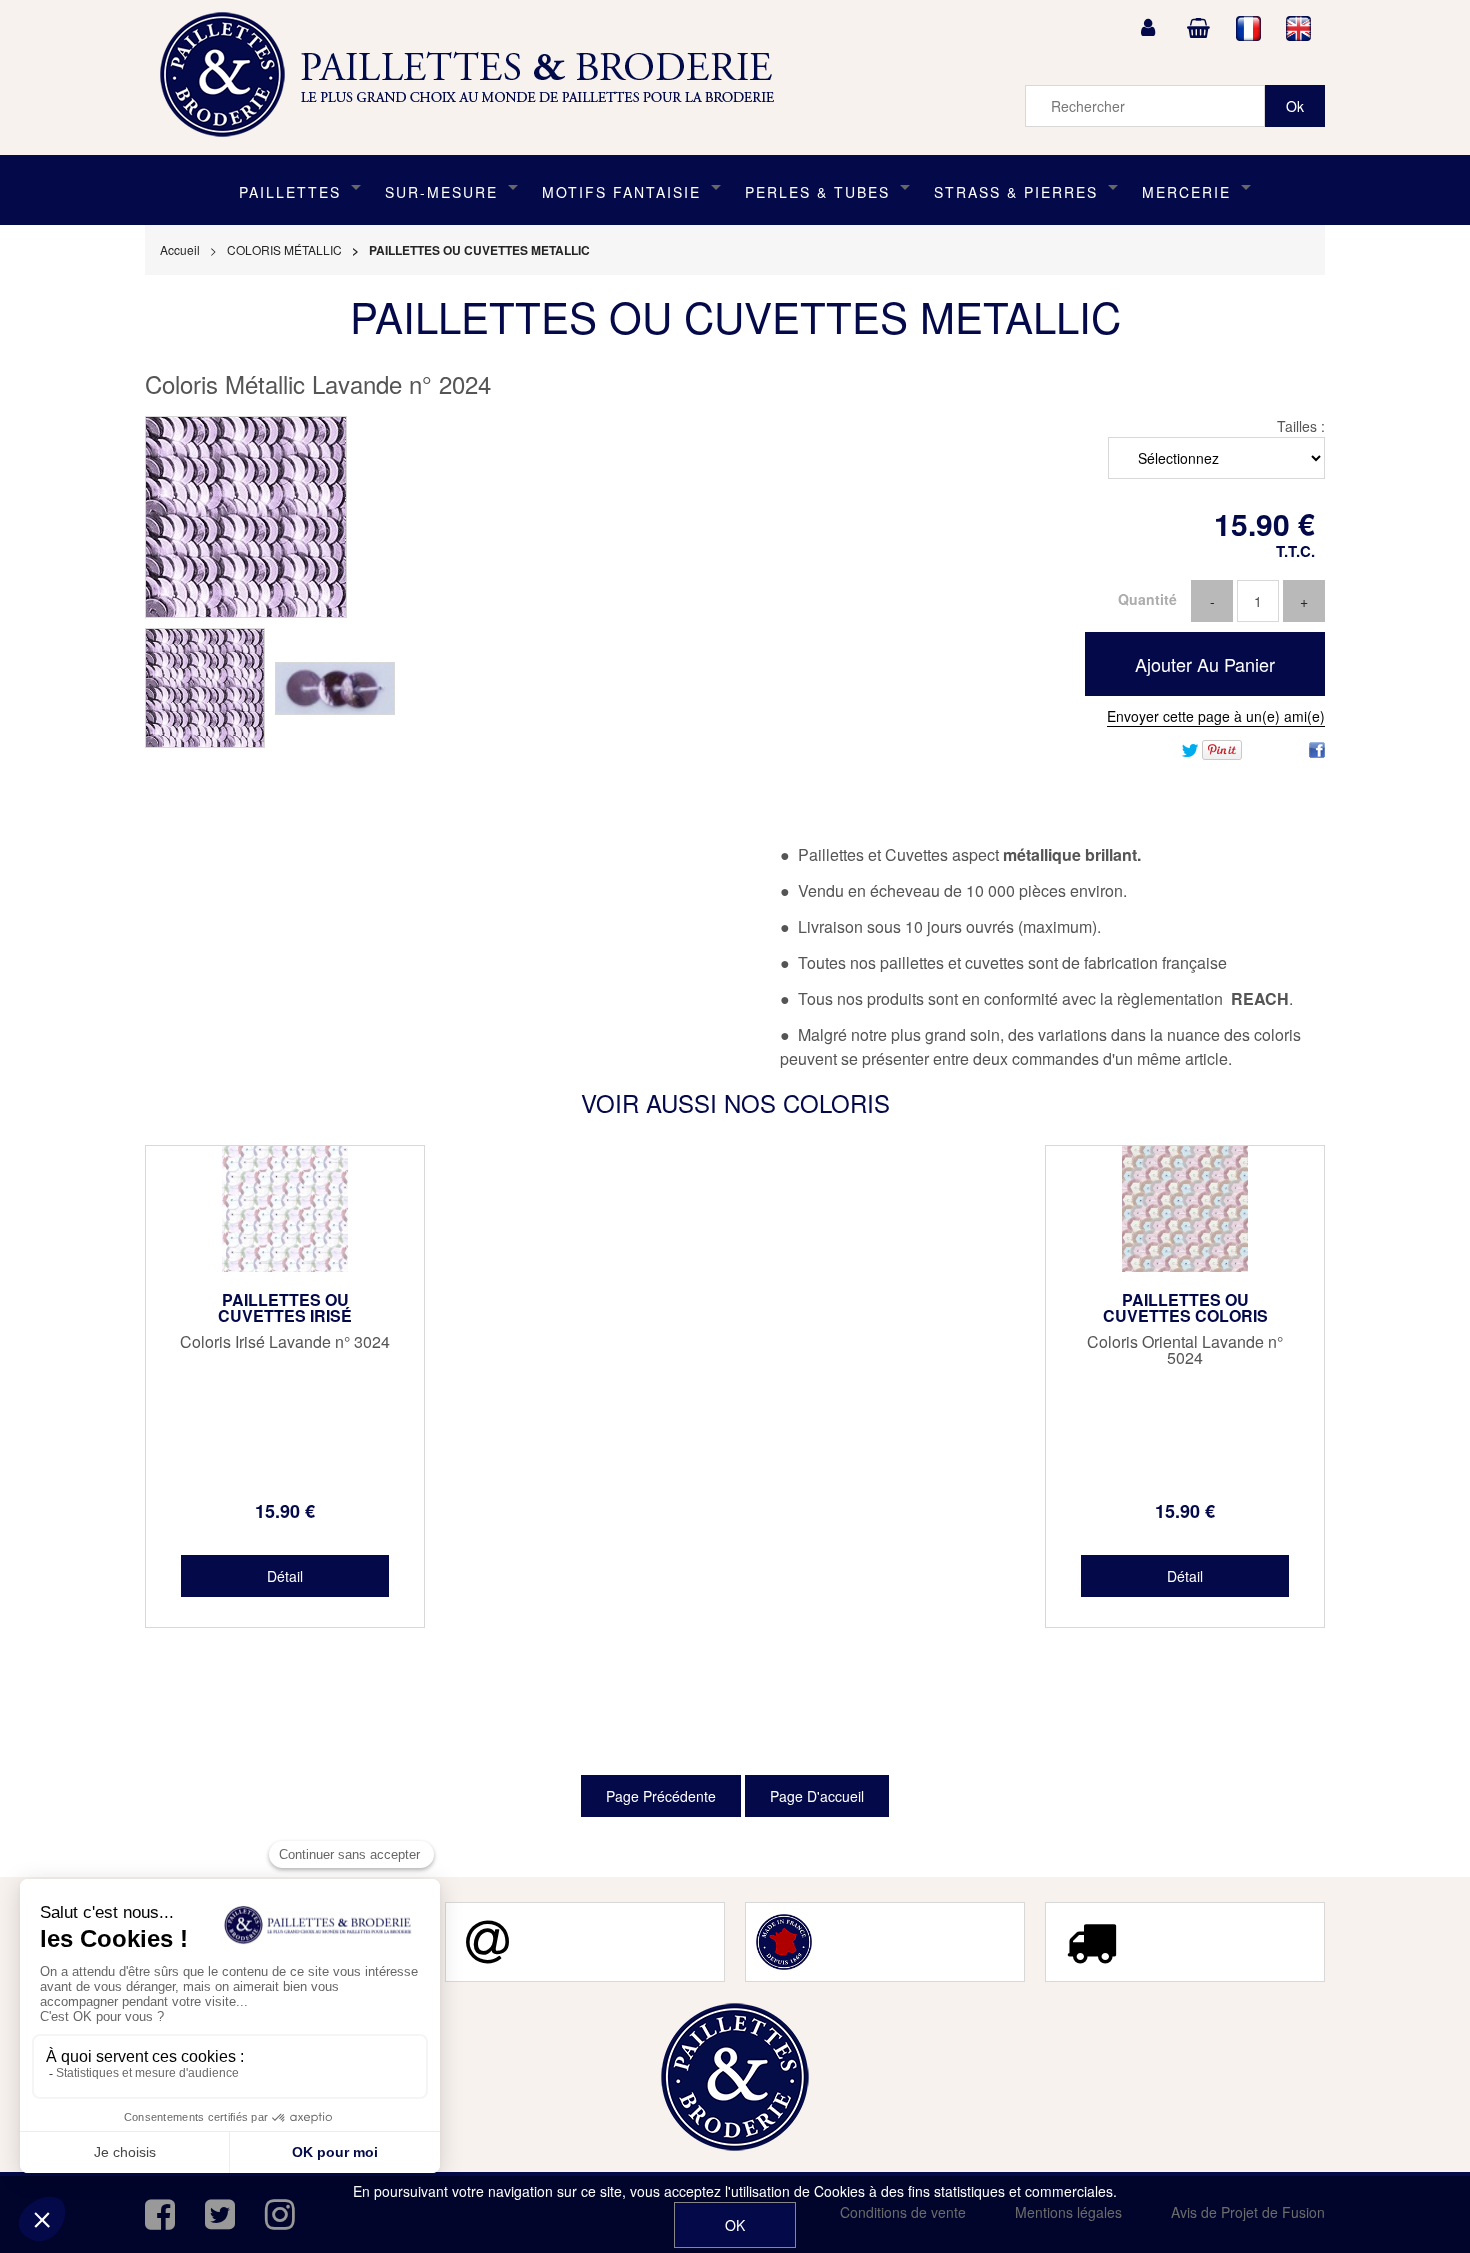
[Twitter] (1190, 748)
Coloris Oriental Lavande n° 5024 (1185, 1350)
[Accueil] (474, 75)
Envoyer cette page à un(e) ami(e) (1216, 716)
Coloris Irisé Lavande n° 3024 (285, 1342)
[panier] (1198, 28)
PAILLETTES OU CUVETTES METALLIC (735, 316)
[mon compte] (1148, 28)
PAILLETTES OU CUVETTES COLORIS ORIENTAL (1185, 1316)
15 (285, 1511)
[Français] (1249, 28)
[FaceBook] (1317, 748)
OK (735, 2225)
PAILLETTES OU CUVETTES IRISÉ (285, 1308)
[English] (1299, 28)
